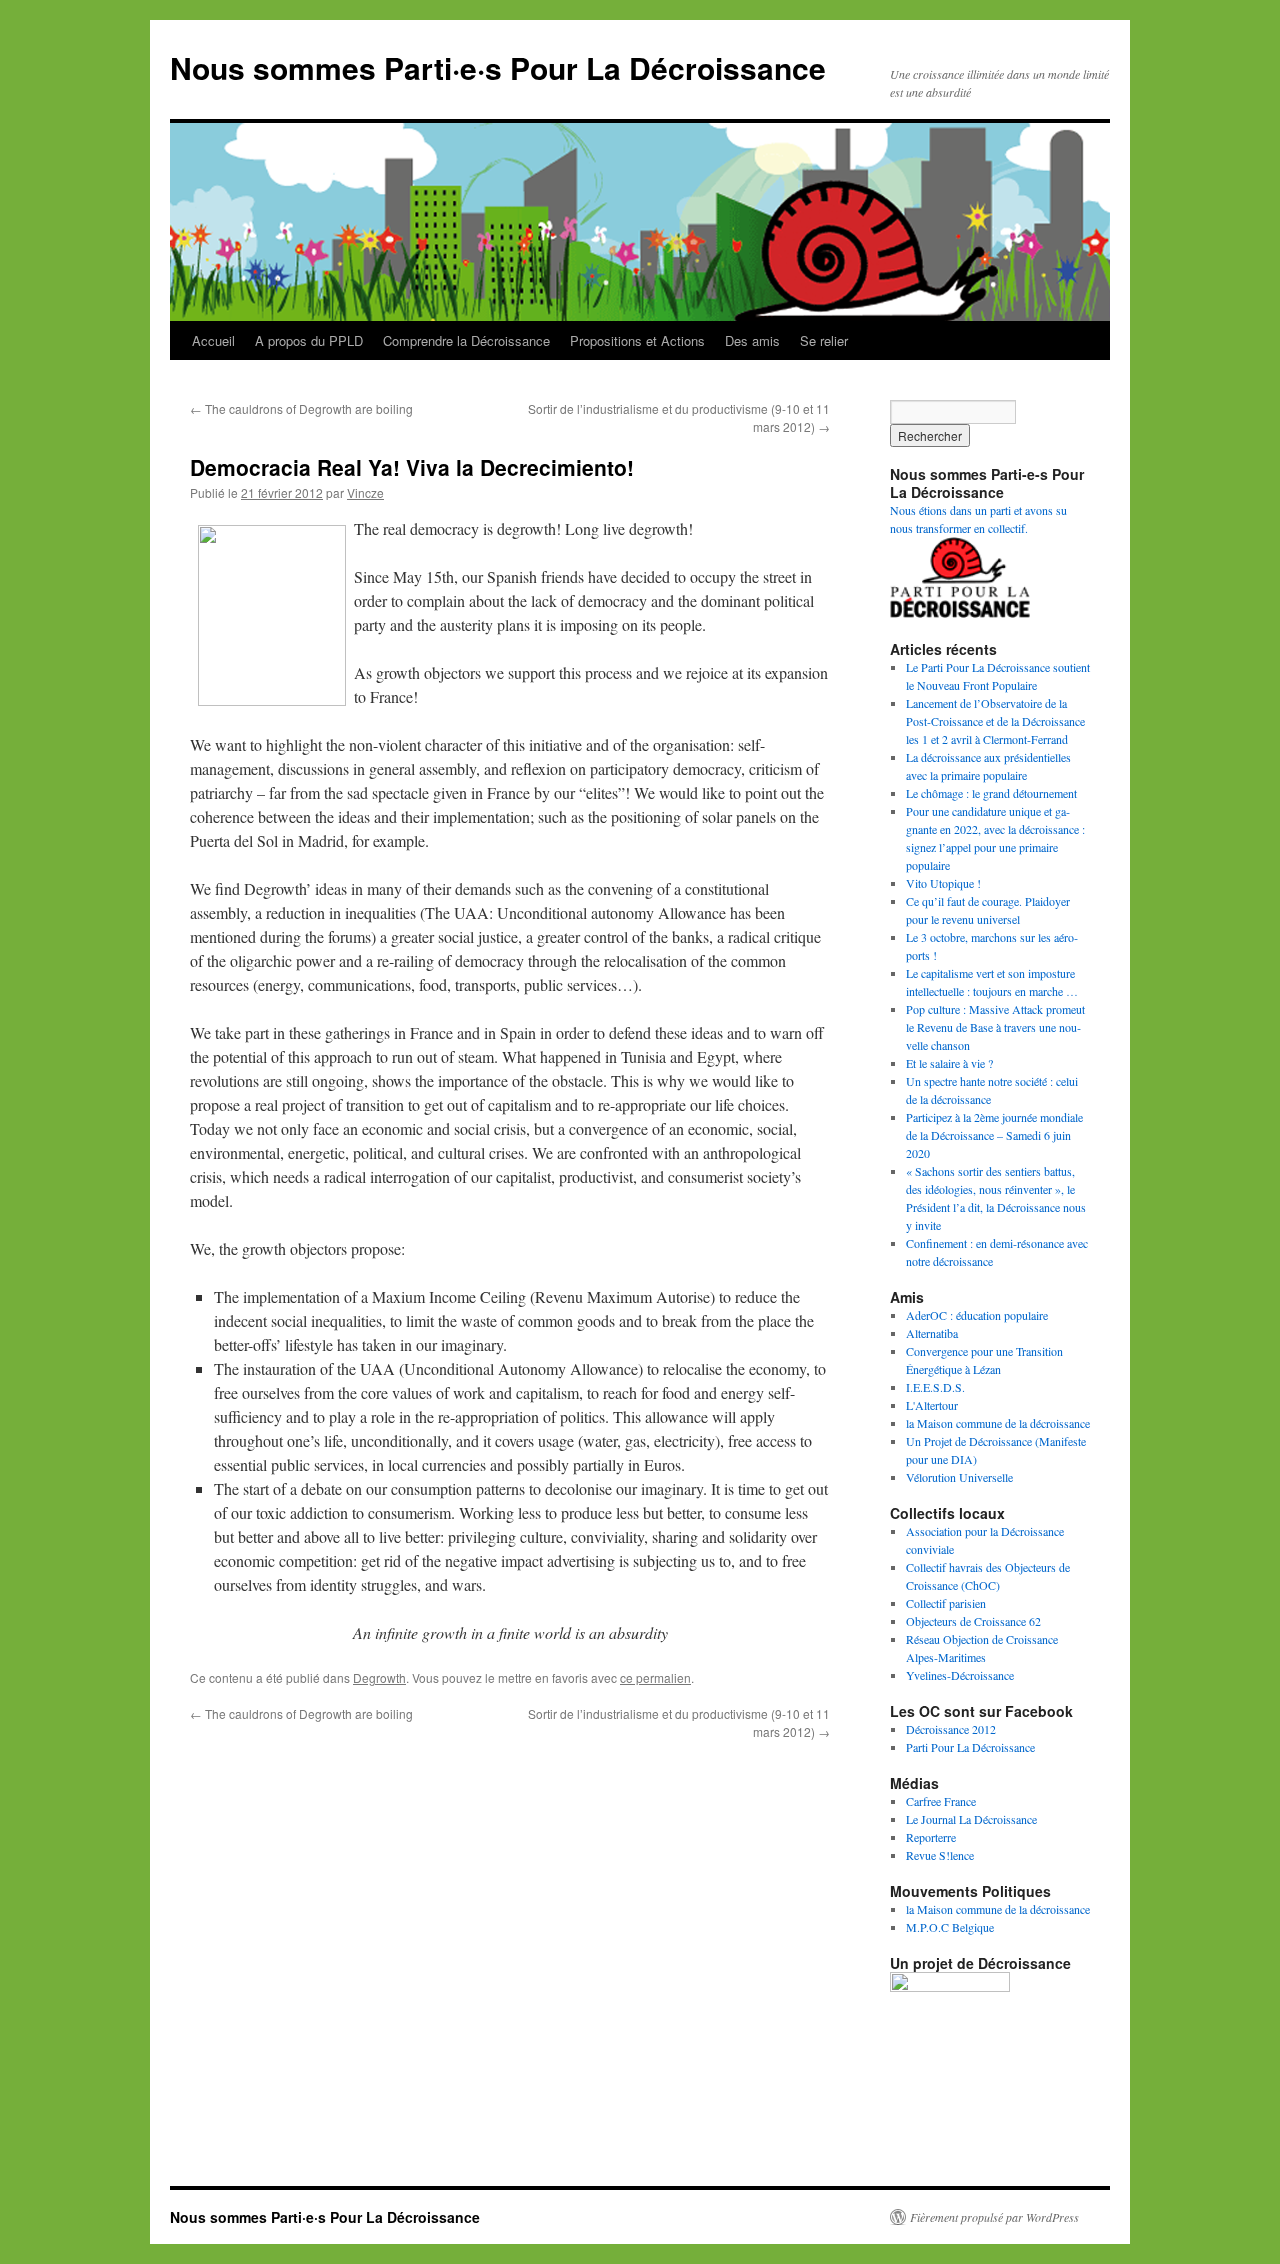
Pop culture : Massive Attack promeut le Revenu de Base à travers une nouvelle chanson (995, 1027)
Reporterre (931, 1837)
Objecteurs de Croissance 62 (973, 1621)
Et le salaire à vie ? (949, 1063)
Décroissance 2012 (951, 1729)
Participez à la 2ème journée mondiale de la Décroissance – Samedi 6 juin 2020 (994, 1135)
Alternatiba (932, 1333)
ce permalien (655, 1677)
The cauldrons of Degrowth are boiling (301, 408)
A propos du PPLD (309, 340)
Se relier (824, 340)
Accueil (213, 340)
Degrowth (379, 1677)
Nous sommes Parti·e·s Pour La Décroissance (498, 67)
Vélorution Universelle (959, 1477)
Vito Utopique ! (943, 883)
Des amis (752, 340)
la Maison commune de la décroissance (998, 1423)
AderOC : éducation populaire (977, 1315)
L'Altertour (932, 1405)
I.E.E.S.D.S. (935, 1387)
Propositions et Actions (637, 340)
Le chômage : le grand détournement (991, 793)
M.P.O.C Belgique (950, 1927)
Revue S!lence (940, 1855)
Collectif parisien (946, 1603)
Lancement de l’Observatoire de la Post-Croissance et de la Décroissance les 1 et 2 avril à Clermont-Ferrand (995, 721)
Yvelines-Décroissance (960, 1675)
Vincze (365, 492)
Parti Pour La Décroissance (970, 1747)
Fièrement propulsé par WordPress (994, 2217)
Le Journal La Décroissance (971, 1819)
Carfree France (941, 1801)
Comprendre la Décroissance (466, 340)
